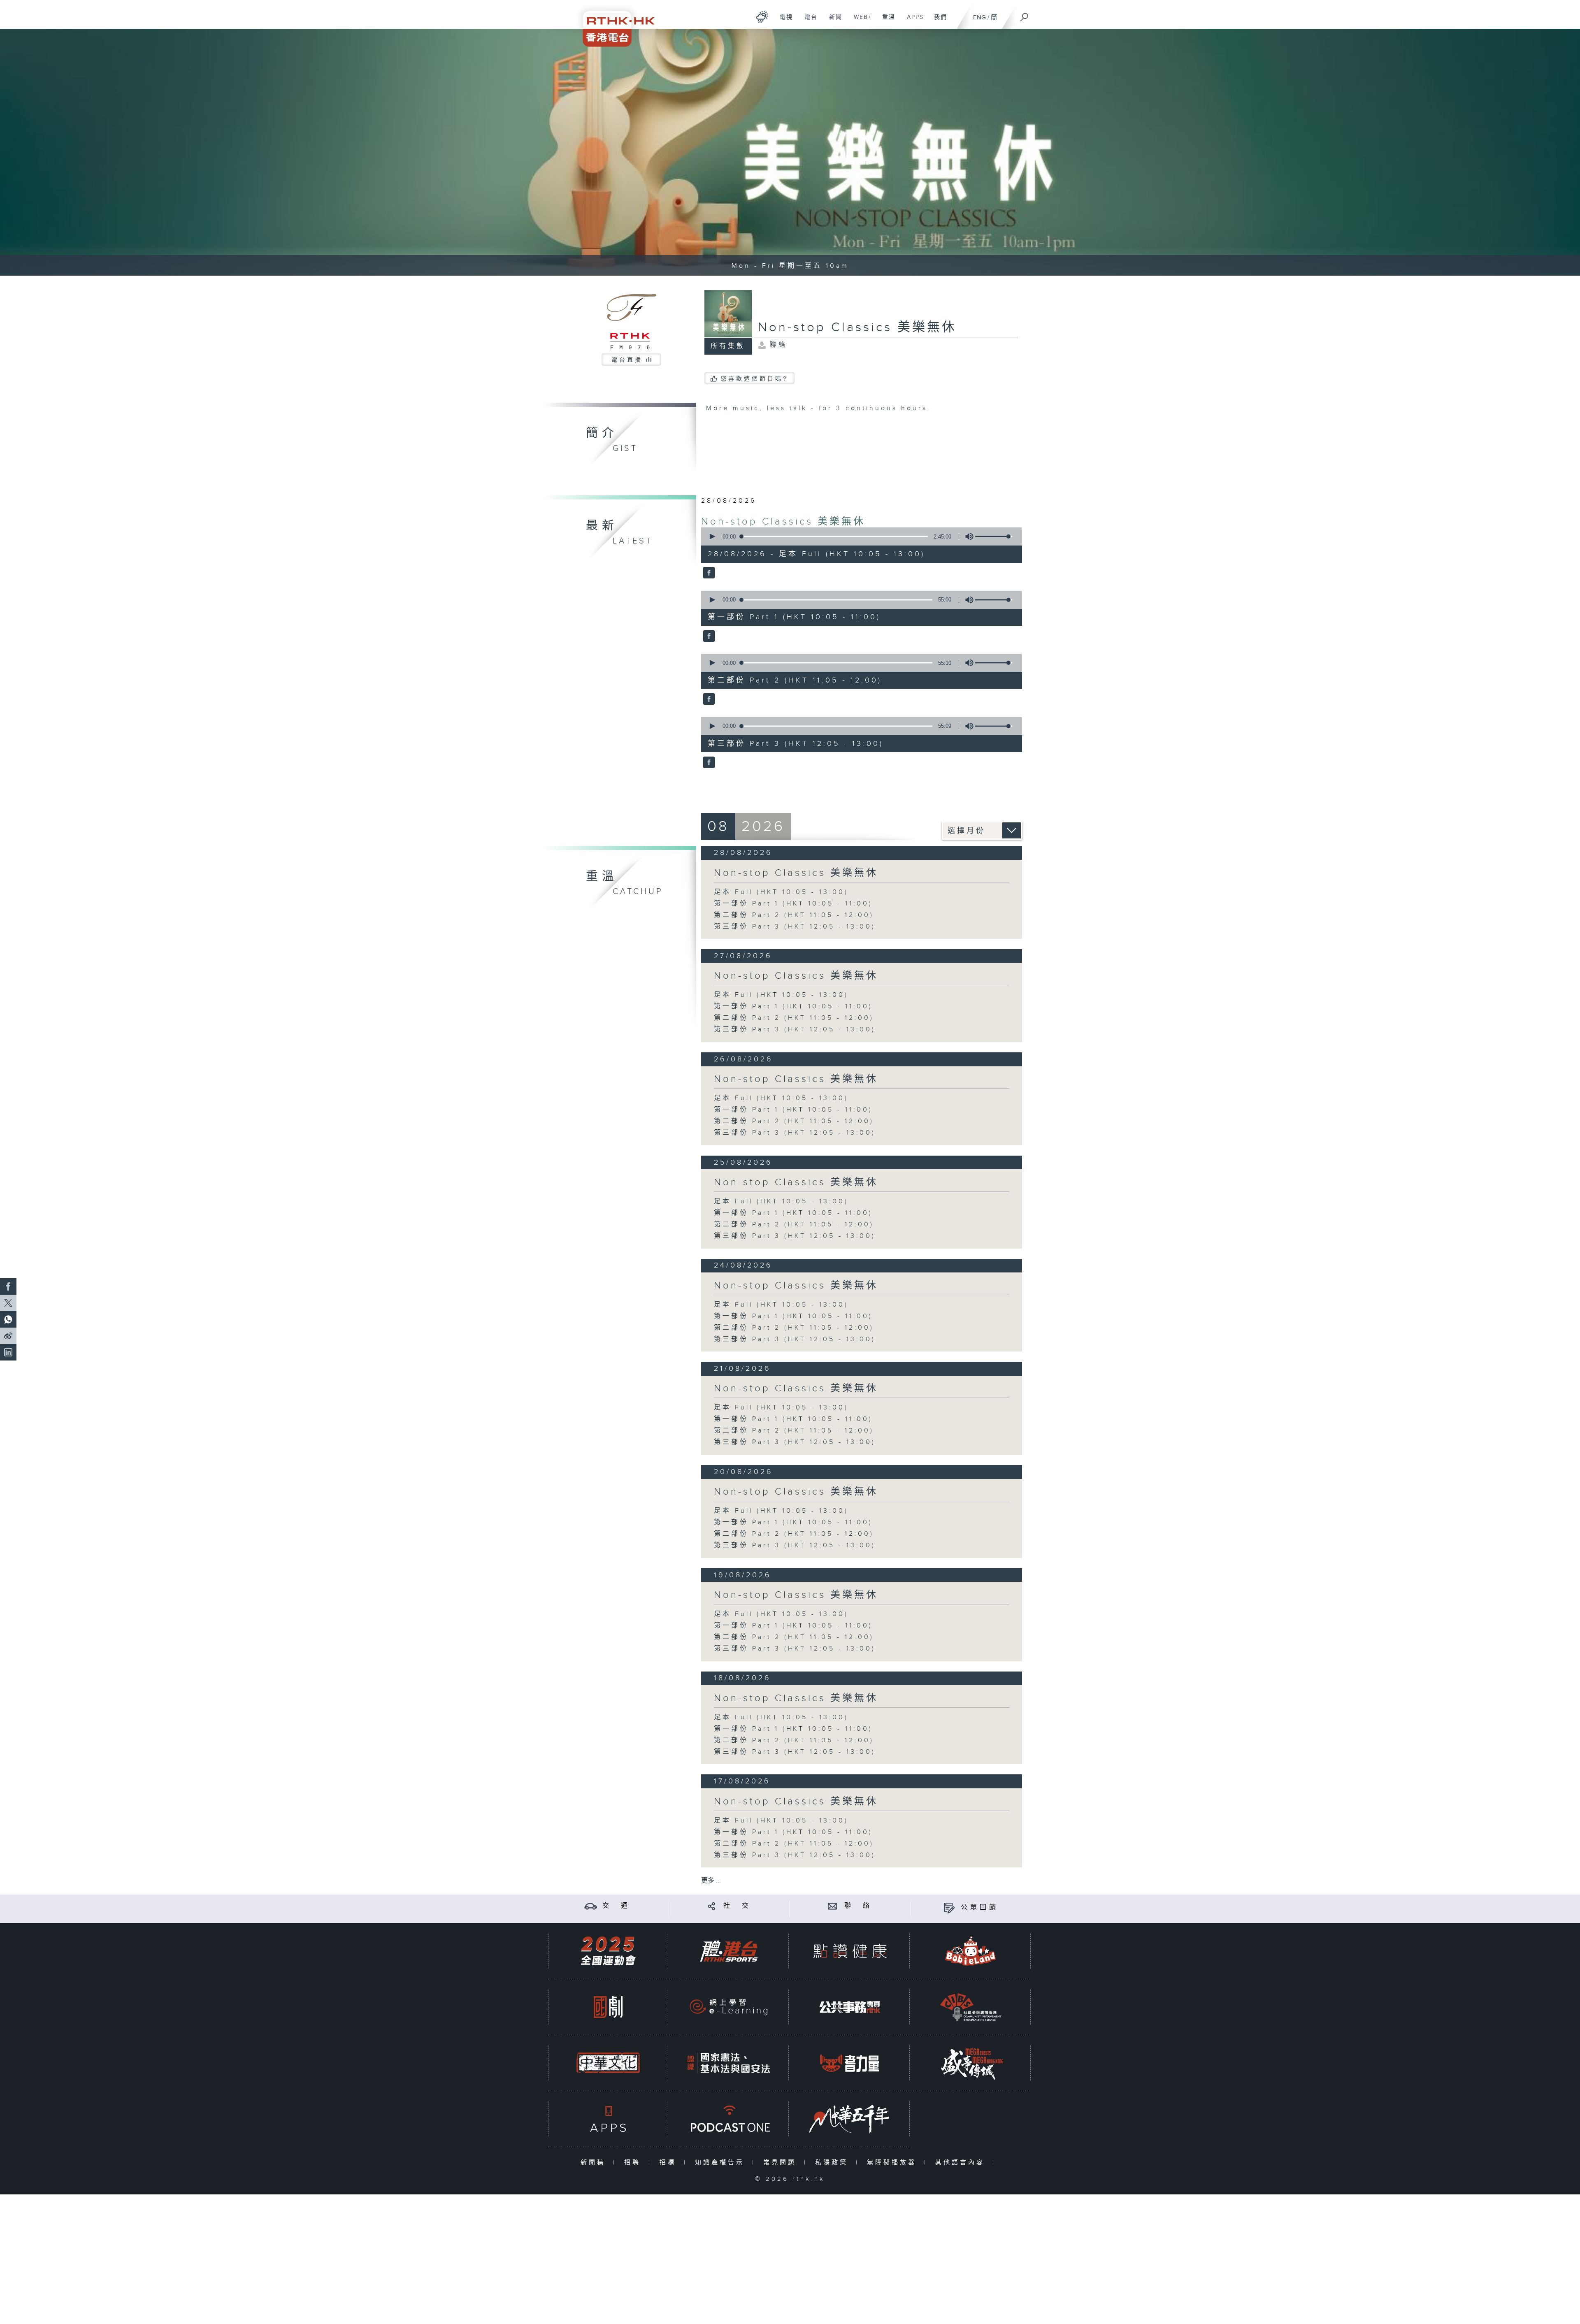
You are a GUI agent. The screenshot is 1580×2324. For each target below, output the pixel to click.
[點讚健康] (850, 1951)
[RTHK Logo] (613, 23)
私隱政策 (833, 2163)
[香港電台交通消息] (591, 1906)
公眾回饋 (980, 1907)
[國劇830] (608, 2007)
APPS (912, 21)
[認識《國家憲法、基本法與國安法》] (729, 2063)
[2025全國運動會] (608, 1951)
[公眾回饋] (949, 1907)
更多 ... (711, 1881)
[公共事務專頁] (850, 2007)
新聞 (833, 21)
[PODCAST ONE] (729, 2119)
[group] (967, 536)
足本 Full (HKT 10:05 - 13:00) (781, 892)
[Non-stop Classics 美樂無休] (708, 573)
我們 (938, 21)
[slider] (994, 536)
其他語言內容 (962, 2163)
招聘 (634, 2163)
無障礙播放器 (893, 2163)
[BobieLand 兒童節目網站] (971, 1951)
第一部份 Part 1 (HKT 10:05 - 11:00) (793, 904)
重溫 (886, 21)
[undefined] (762, 17)
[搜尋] (1025, 14)
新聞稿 (595, 2163)
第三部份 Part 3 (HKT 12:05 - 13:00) (795, 927)
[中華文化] (608, 2063)
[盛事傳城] (971, 2063)
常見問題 (782, 2163)
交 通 (616, 1906)
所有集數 (728, 346)
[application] (858, 536)
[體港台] (729, 1951)
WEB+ (860, 21)
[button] (712, 536)
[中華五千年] (850, 2119)
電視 (783, 21)
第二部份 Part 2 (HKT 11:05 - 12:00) (794, 915)
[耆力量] (850, 2063)
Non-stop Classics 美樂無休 (783, 522)
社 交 (737, 1906)
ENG (979, 17)
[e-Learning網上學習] (729, 2007)
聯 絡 (858, 1906)
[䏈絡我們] (833, 1906)
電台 (808, 21)
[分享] (712, 1906)
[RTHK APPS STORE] (608, 2119)
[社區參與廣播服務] (971, 2007)
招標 (670, 2163)
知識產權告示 (721, 2163)
